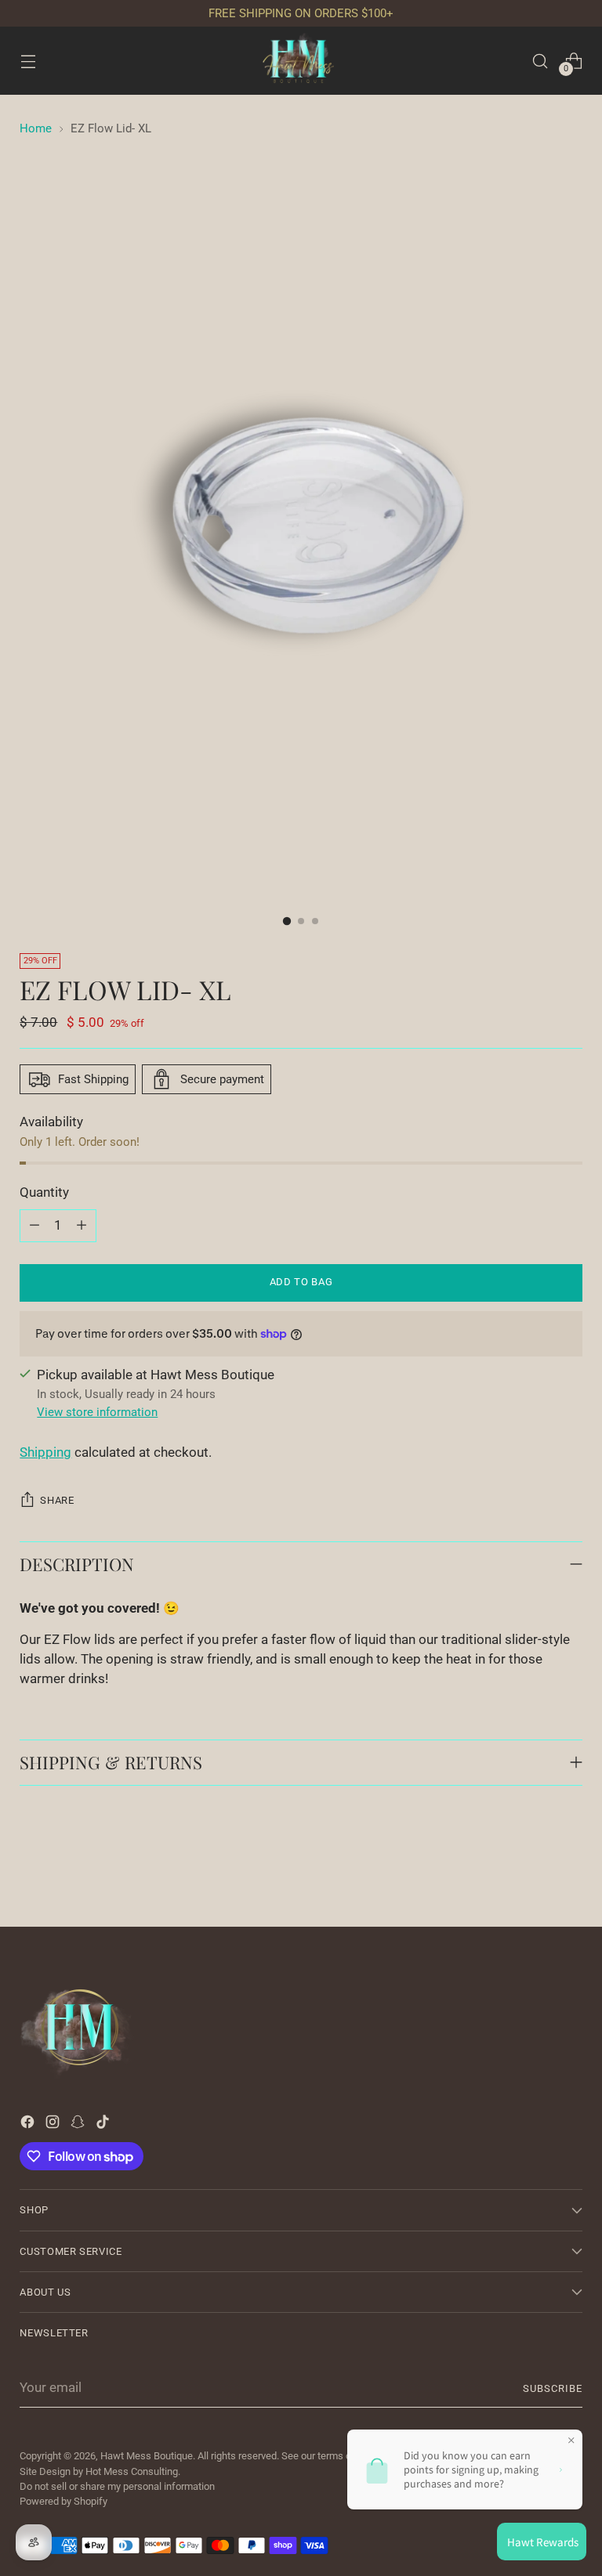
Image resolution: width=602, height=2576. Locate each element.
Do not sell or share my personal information (117, 2486)
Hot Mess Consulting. (133, 2471)
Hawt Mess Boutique (147, 2456)
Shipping (45, 1452)
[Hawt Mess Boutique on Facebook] (29, 2125)
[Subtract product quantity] (34, 1226)
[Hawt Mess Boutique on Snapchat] (79, 2125)
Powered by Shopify (63, 2501)
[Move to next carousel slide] (569, 1873)
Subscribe (553, 2388)
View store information (97, 1412)
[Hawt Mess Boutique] (301, 61)
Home (36, 128)
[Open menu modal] (28, 61)
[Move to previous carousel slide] (533, 1873)
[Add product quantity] (82, 1226)
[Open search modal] (540, 61)
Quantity (44, 1192)
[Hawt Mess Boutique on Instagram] (54, 2125)
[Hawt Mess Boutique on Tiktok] (104, 2125)
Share (57, 1500)
